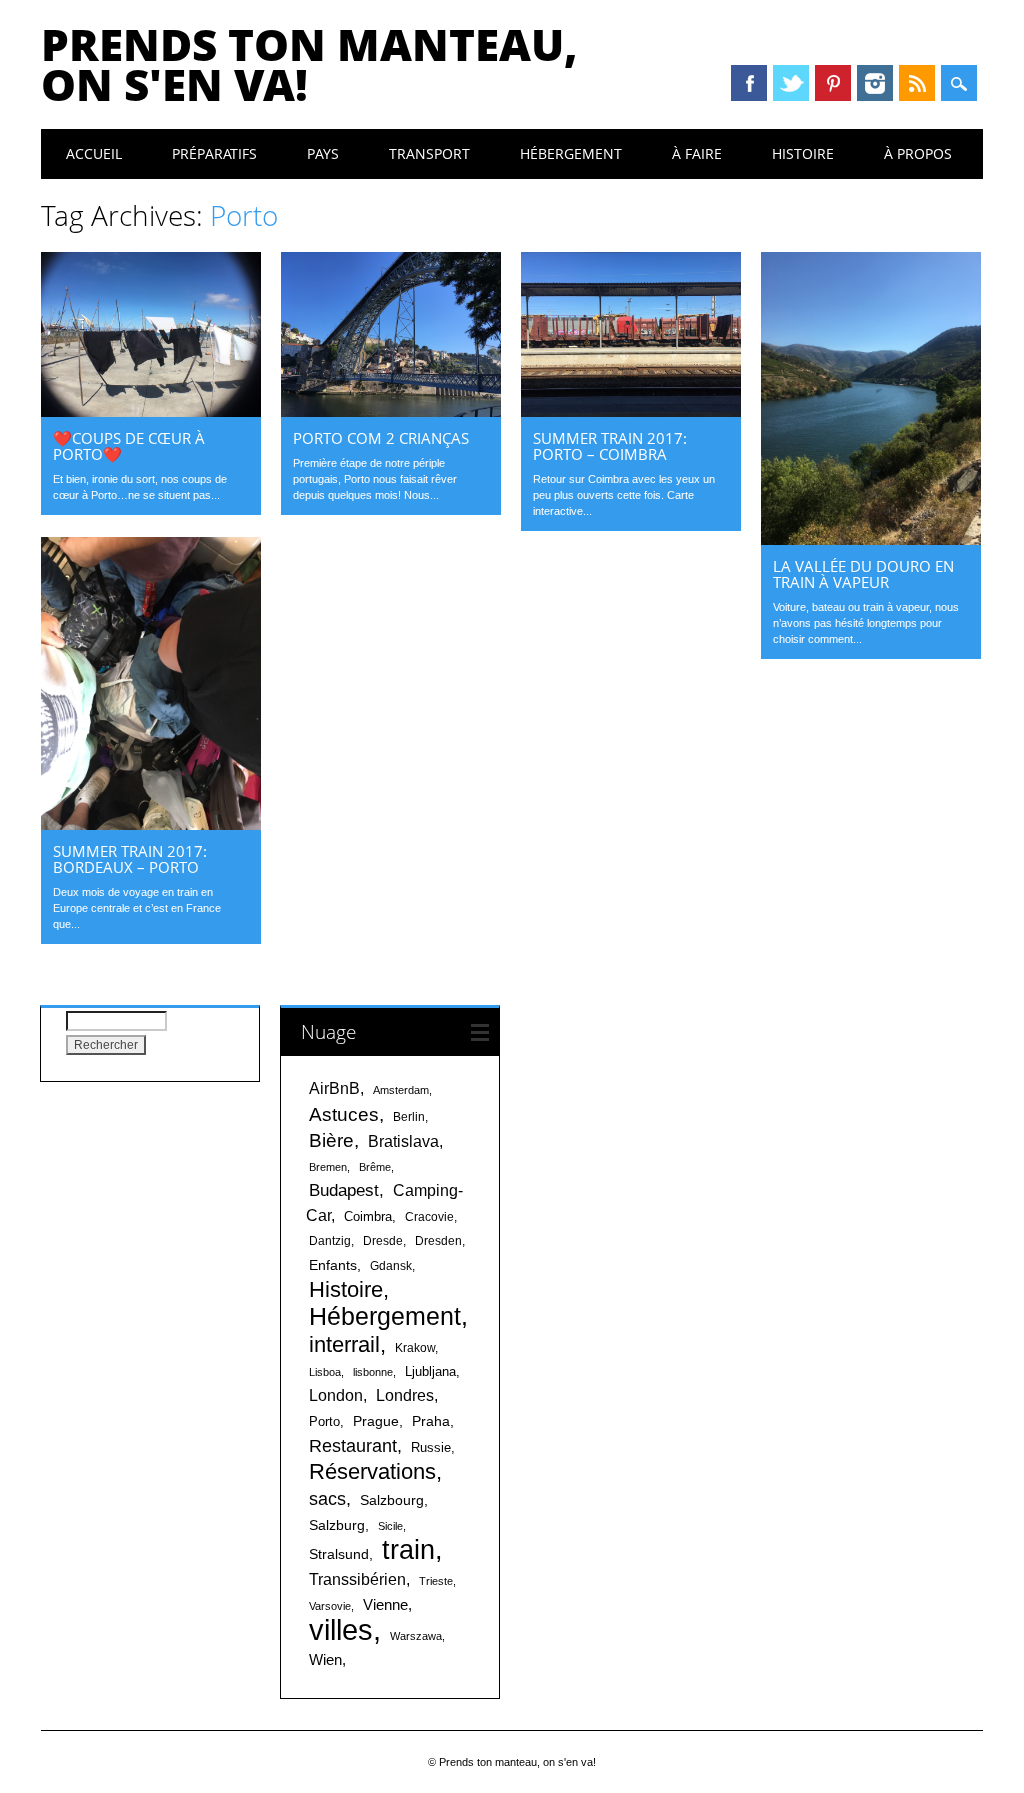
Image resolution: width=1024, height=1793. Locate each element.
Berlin (409, 1117)
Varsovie (330, 1606)
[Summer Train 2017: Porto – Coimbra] (631, 412)
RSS (917, 83)
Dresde (383, 1241)
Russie (431, 1447)
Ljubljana (430, 1371)
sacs (327, 1499)
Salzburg (337, 1525)
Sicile (390, 1526)
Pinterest (833, 83)
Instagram (875, 83)
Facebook (749, 83)
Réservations (372, 1471)
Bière (331, 1140)
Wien (325, 1659)
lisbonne (373, 1372)
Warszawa (416, 1636)
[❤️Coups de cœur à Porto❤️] (151, 412)
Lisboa (325, 1372)
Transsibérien (357, 1579)
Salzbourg (392, 1500)
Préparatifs (214, 153)
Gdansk (391, 1266)
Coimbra (368, 1216)
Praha (431, 1421)
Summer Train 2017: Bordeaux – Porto (130, 859)
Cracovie (429, 1217)
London (336, 1395)
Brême (375, 1167)
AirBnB (334, 1088)
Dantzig (330, 1241)
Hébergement (571, 153)
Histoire (803, 153)
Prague (376, 1421)
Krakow (415, 1348)
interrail (344, 1344)
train (408, 1549)
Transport (429, 153)
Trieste (436, 1581)
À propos (918, 153)
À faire (697, 153)
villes (341, 1629)
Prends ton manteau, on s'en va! (309, 64)
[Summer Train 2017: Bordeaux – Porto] (151, 825)
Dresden (438, 1241)
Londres (405, 1395)
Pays (323, 153)
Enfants (333, 1265)
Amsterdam (401, 1090)
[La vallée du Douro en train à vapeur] (871, 540)
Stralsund (339, 1554)
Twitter (791, 83)
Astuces (344, 1114)
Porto (324, 1421)
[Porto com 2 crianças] (391, 412)
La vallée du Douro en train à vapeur (863, 574)
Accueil (94, 153)
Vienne (385, 1604)
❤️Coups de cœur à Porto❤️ (129, 446)
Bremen (328, 1167)
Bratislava (403, 1141)
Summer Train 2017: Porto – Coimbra (610, 446)
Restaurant (353, 1446)
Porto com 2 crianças (381, 438)
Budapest (344, 1190)
